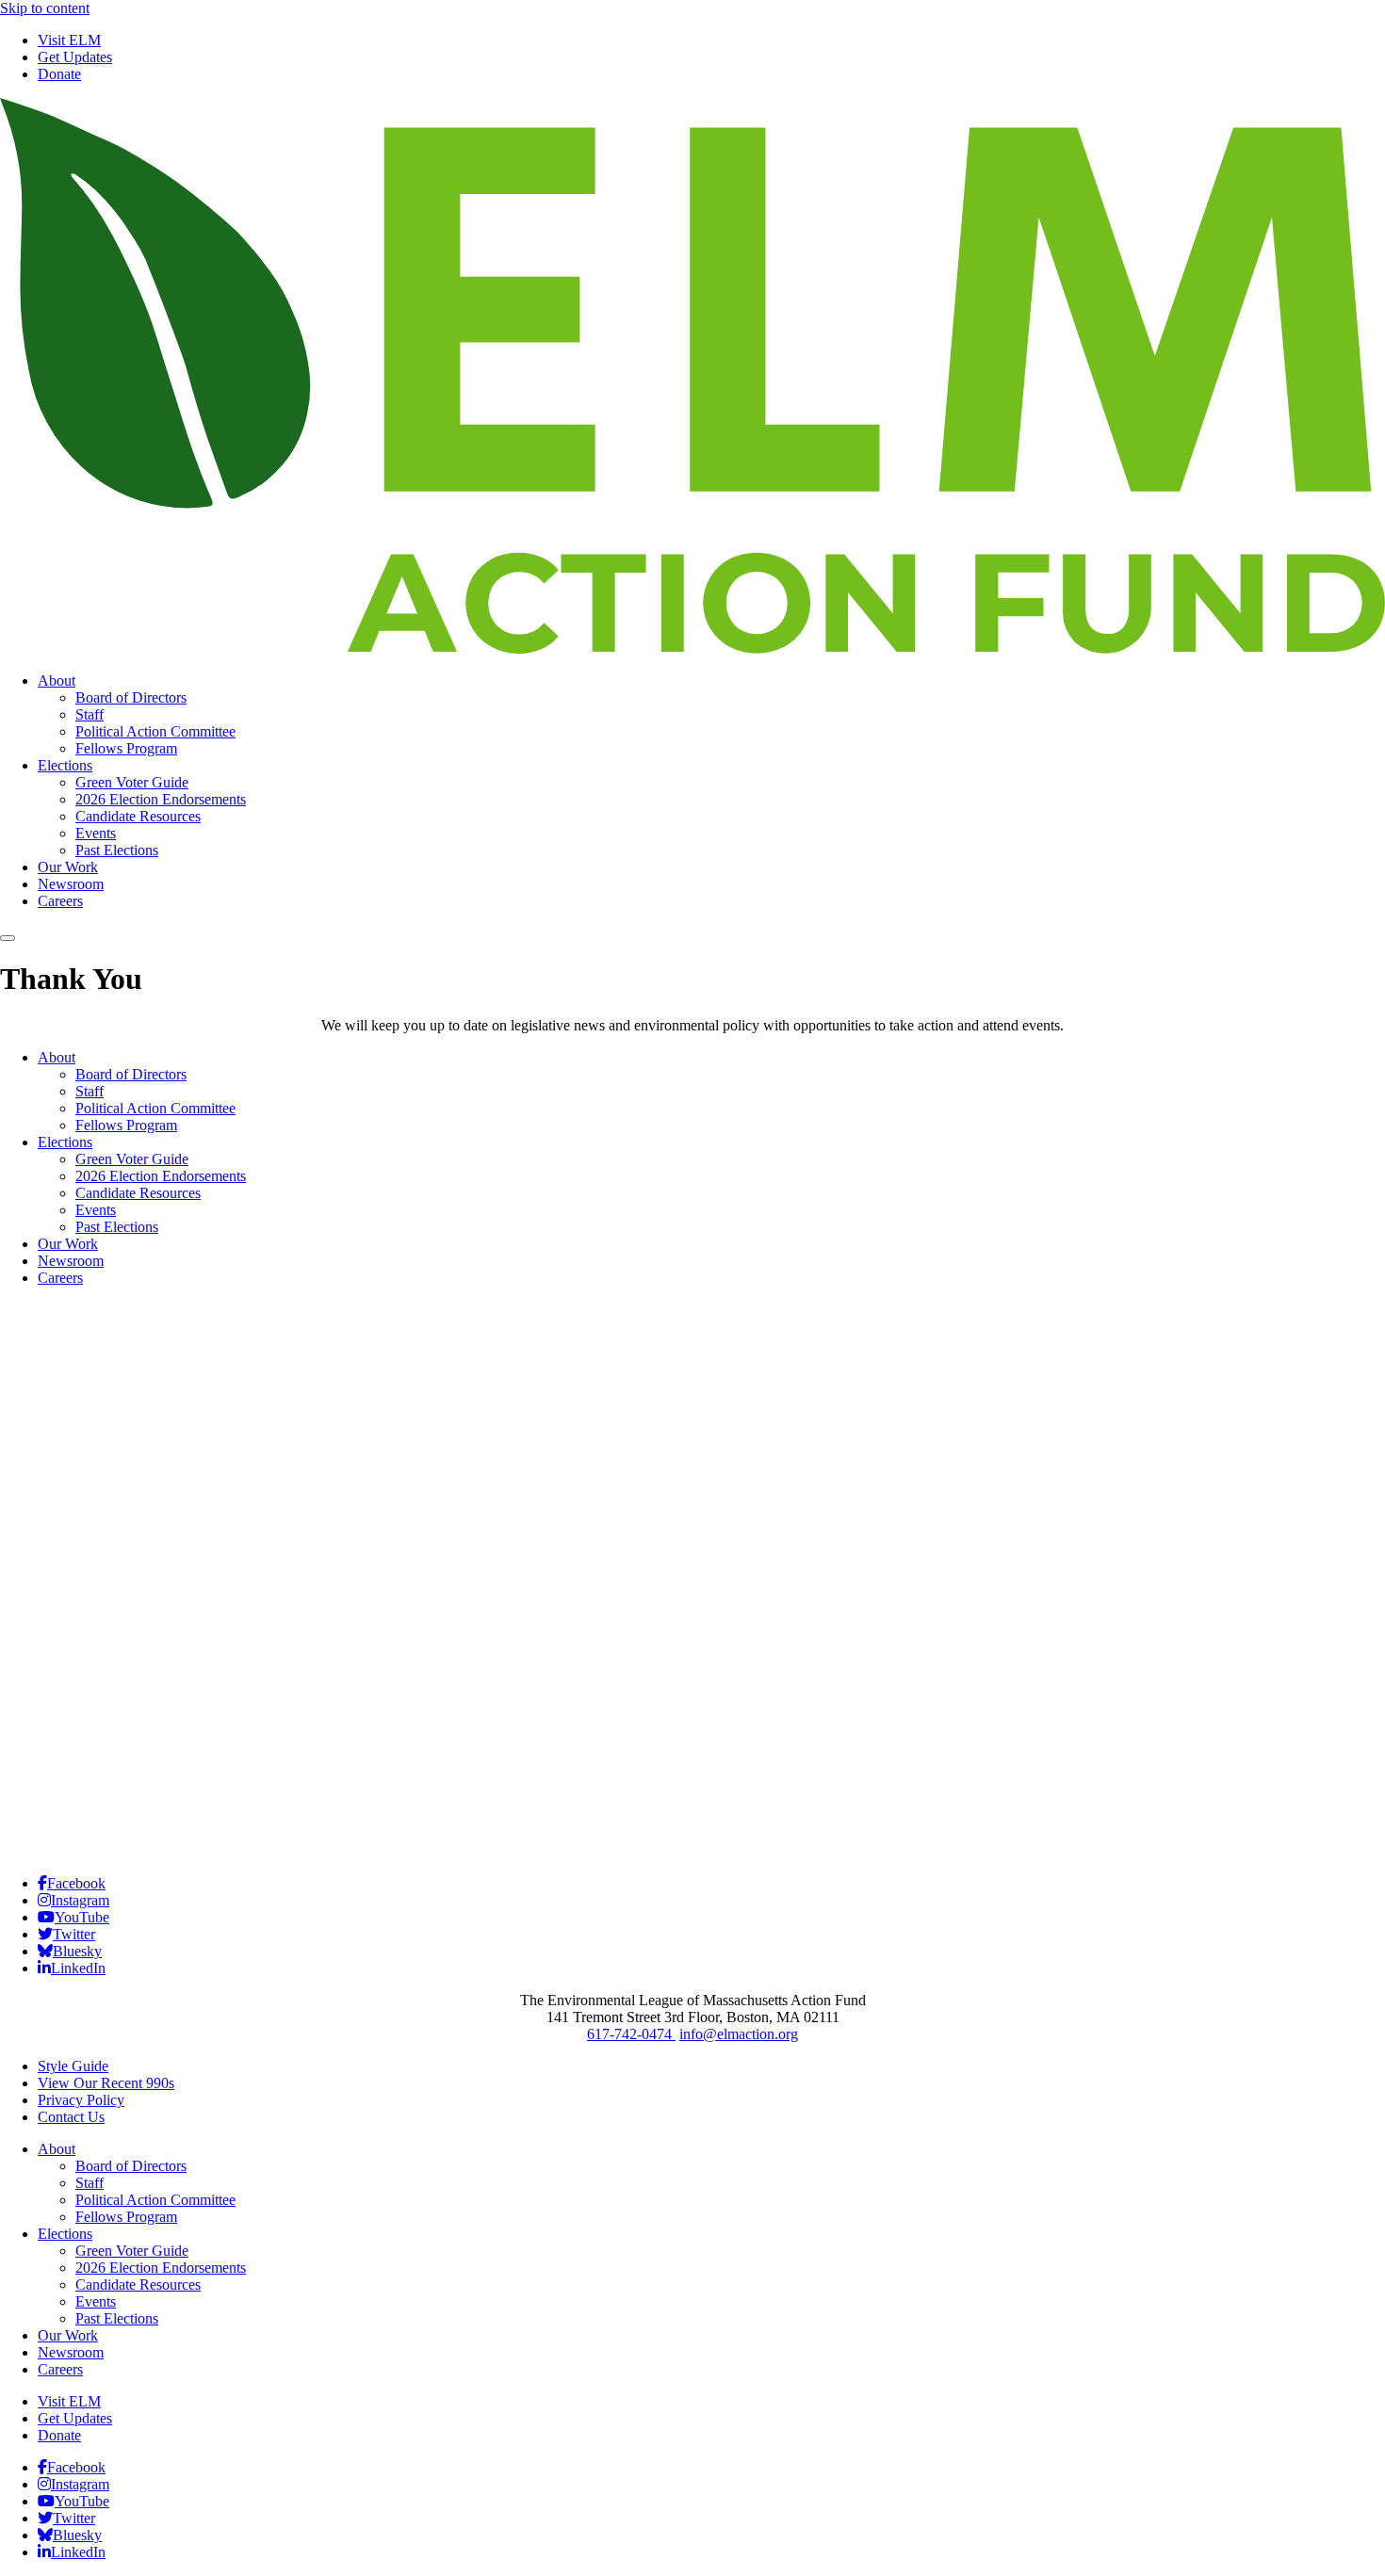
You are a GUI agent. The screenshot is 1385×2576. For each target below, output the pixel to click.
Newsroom (71, 884)
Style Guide (73, 2066)
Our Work (68, 867)
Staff (90, 714)
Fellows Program (126, 748)
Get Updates (75, 57)
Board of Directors (131, 697)
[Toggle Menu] (8, 938)
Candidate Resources (138, 816)
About (57, 680)
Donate (59, 74)
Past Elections (117, 850)
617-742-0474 (631, 2034)
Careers (60, 901)
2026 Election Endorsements (161, 799)
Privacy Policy (81, 2100)
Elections (65, 765)
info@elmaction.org (739, 2034)
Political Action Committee (155, 731)
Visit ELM (69, 40)
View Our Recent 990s (106, 2083)
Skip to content (45, 8)
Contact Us (71, 2117)
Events (96, 833)
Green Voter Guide (132, 782)
